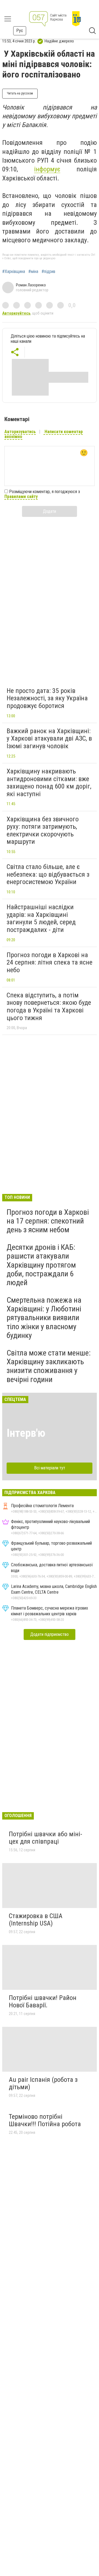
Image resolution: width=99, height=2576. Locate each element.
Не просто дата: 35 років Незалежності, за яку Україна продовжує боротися (47, 698)
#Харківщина (14, 272)
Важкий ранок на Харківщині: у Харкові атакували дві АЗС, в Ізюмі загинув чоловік (49, 739)
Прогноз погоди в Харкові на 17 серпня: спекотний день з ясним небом (48, 1221)
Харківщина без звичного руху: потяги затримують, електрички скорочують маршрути (43, 831)
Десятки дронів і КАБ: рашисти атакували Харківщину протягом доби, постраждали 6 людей (41, 1265)
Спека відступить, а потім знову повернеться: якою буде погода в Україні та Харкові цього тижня (49, 1007)
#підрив (48, 272)
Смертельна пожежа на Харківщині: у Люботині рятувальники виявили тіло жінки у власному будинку (44, 1318)
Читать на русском (20, 93)
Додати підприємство (50, 1634)
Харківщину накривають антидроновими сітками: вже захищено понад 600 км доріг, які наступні (49, 783)
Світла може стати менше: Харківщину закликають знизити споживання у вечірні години (49, 1366)
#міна (33, 272)
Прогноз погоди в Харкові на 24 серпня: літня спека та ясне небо (50, 962)
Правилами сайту (21, 497)
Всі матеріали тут (50, 1468)
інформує (47, 169)
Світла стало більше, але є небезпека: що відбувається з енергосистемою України (48, 874)
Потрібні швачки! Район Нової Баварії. (43, 2002)
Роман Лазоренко (31, 285)
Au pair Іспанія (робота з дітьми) (43, 2083)
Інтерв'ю (26, 1433)
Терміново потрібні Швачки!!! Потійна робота (45, 2120)
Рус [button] (20, 31)
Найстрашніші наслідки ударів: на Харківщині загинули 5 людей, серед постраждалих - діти (41, 918)
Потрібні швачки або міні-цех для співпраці (46, 1838)
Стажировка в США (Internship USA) (36, 1920)
